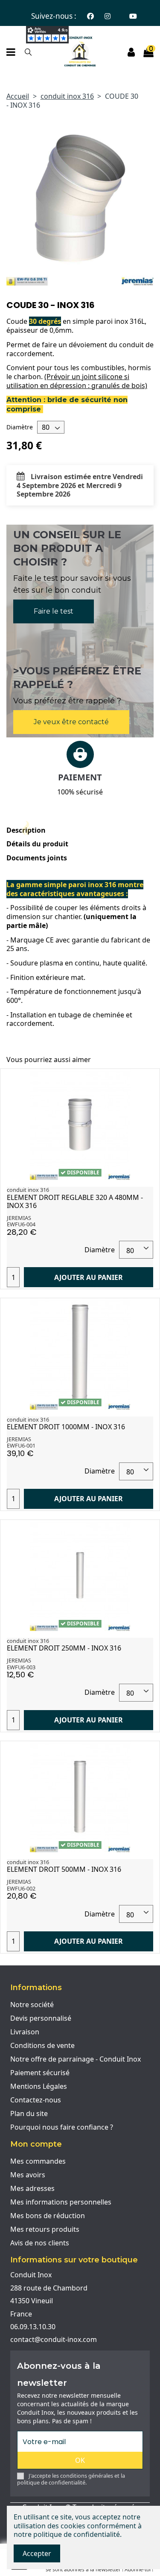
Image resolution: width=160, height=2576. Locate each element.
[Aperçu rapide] (146, 1082)
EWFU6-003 (21, 1667)
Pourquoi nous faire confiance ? (62, 2127)
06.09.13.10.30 (33, 2327)
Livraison (25, 2032)
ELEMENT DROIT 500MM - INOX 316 (64, 1869)
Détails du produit (37, 844)
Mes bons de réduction (48, 2216)
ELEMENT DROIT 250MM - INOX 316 (64, 1648)
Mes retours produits (45, 2229)
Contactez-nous (36, 2100)
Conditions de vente (42, 2045)
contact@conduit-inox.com (54, 2339)
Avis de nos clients (40, 2243)
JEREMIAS (19, 1218)
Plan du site (29, 2113)
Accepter (37, 2553)
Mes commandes (38, 2161)
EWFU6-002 (21, 1888)
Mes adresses (32, 2188)
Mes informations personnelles (61, 2202)
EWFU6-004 (21, 1224)
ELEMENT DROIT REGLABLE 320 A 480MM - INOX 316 (75, 1201)
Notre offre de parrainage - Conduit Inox (76, 2059)
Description (26, 830)
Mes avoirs (28, 2175)
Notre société (32, 2005)
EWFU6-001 (21, 1445)
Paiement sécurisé (40, 2073)
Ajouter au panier (89, 1277)
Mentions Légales (39, 2086)
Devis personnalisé (41, 2018)
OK (80, 2460)
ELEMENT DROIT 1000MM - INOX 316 (66, 1427)
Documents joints (37, 858)
